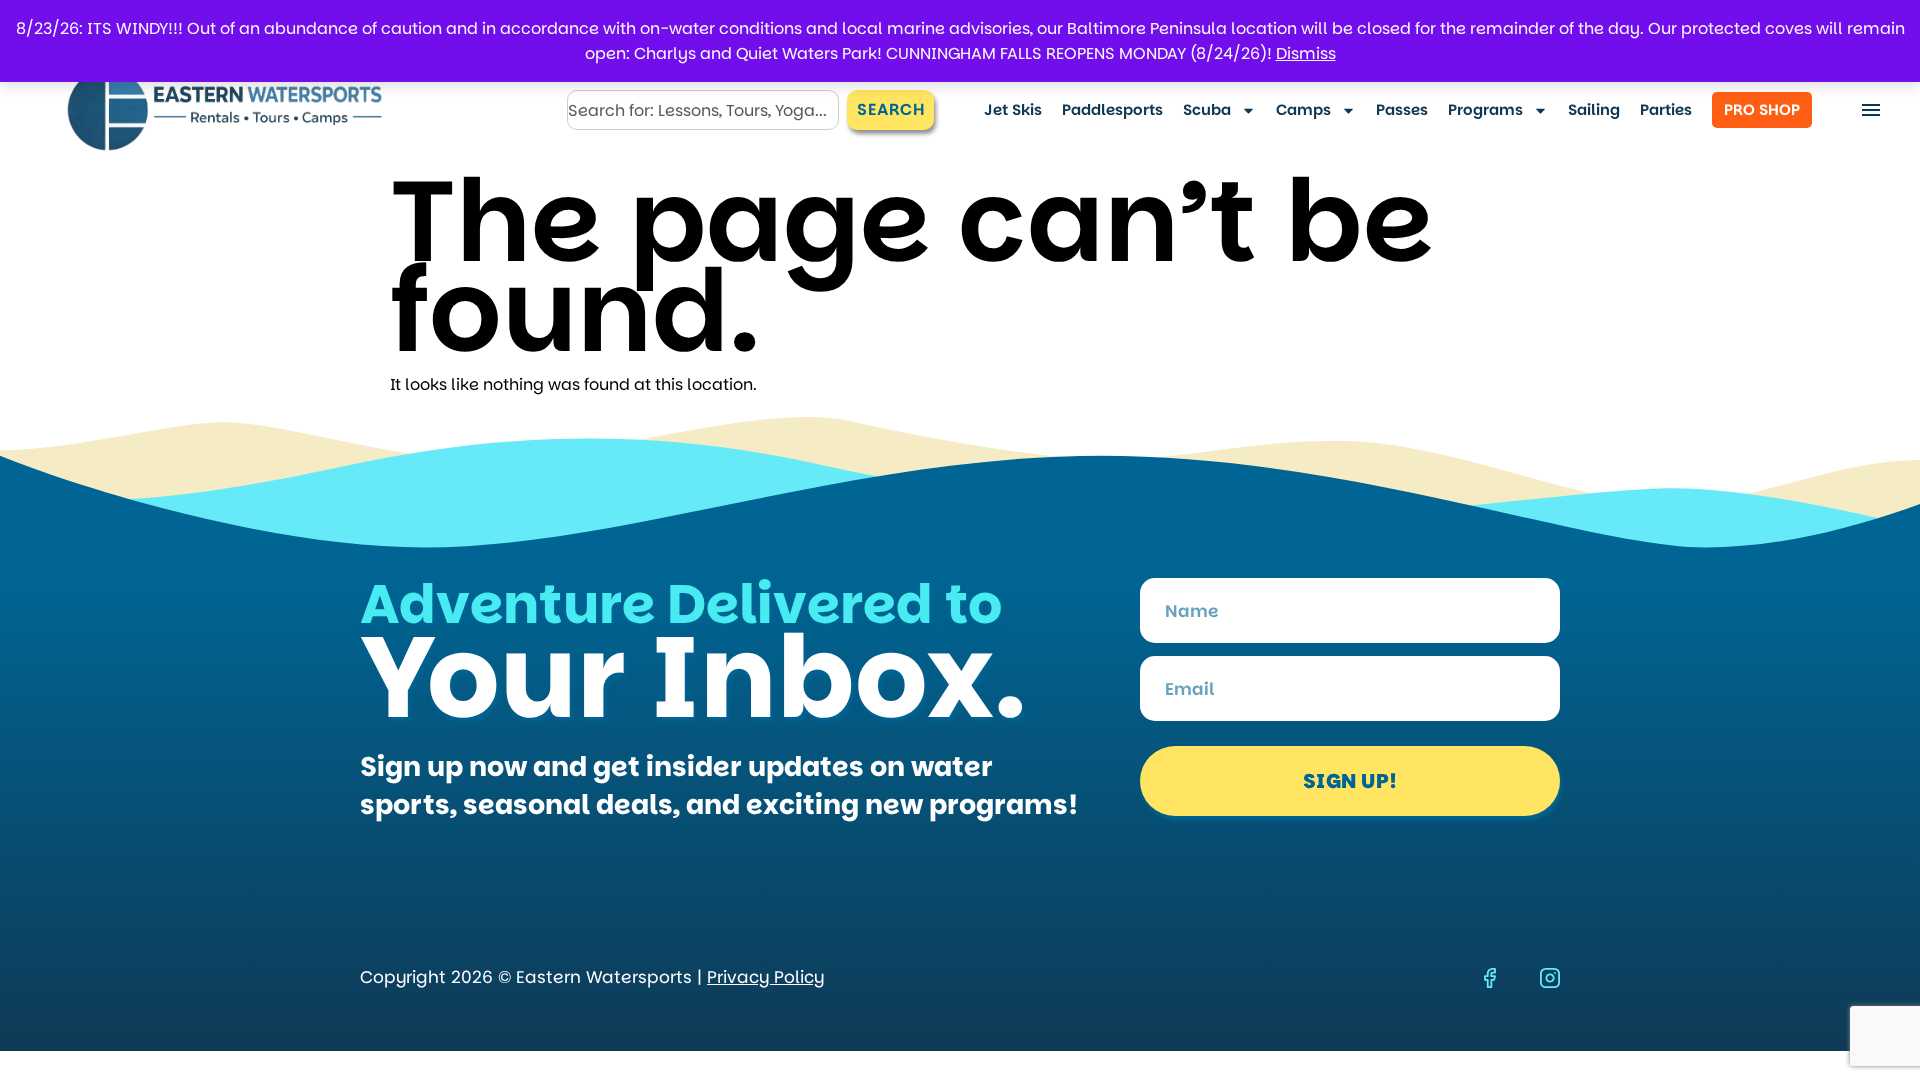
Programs (1485, 109)
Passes (1402, 109)
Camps (1303, 109)
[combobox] (703, 110)
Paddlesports (1112, 109)
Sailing (1594, 109)
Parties (1666, 109)
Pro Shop (1762, 109)
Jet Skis (1013, 109)
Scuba (1207, 109)
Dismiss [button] (1306, 53)
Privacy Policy (765, 977)
